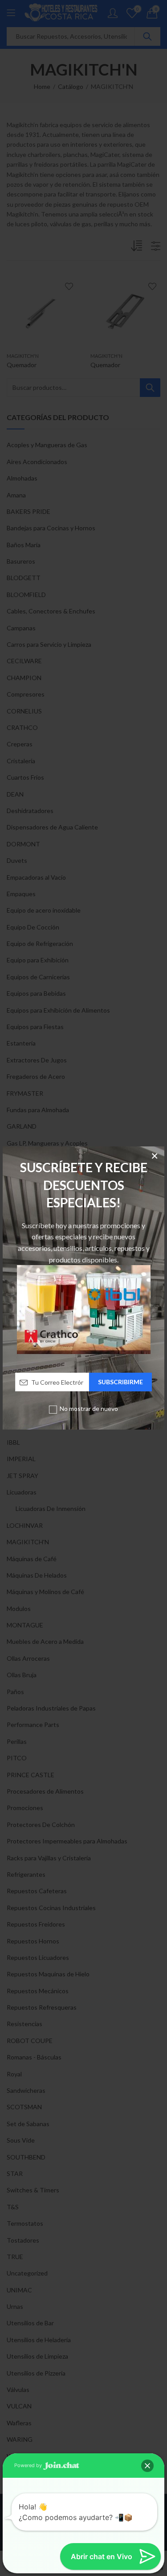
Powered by (29, 2465)
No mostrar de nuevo (89, 1408)
